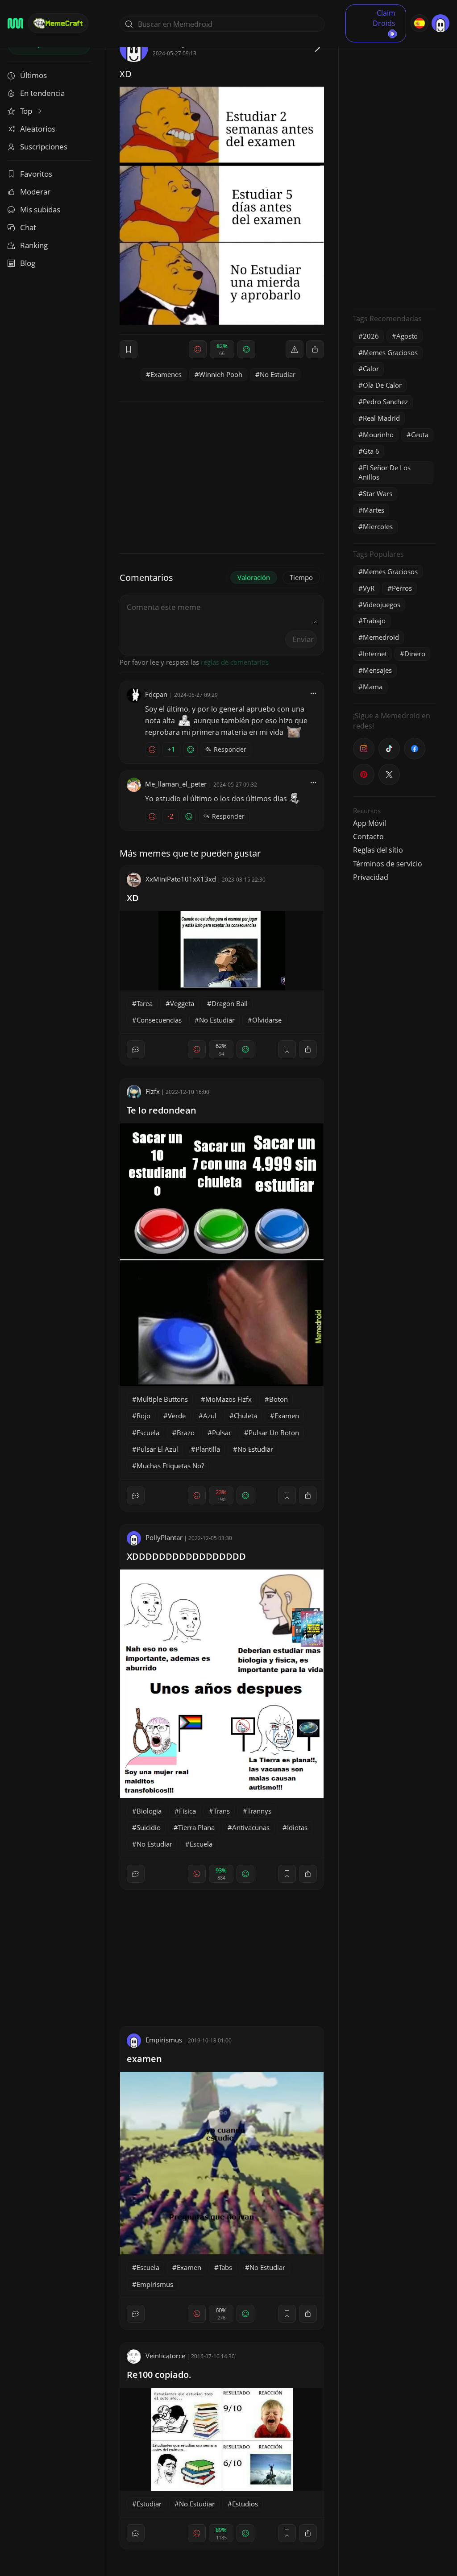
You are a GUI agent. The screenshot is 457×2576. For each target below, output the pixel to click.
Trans (222, 1811)
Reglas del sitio (378, 850)
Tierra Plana (196, 1827)
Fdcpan (156, 694)
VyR (369, 588)
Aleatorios (38, 129)
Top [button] (27, 111)
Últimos (33, 75)
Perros (402, 588)
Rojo (143, 1416)
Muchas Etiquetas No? (170, 1466)
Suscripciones (44, 147)
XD (133, 898)
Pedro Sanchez (385, 402)
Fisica (187, 1811)
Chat (28, 227)
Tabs (225, 2267)
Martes (374, 510)
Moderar (35, 192)
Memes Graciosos (390, 352)
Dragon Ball (230, 1003)
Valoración (254, 577)
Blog (28, 263)
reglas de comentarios (235, 662)
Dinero (415, 654)
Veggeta (182, 1003)
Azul (210, 1416)
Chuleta (245, 1416)
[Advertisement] (395, 167)
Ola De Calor (382, 385)
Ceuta (420, 435)
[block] (315, 349)
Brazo (186, 1433)
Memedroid (381, 637)
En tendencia (42, 93)
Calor (371, 369)
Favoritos (36, 174)
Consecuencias (159, 1020)
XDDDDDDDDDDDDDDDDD (186, 1556)
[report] (295, 349)
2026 (371, 336)
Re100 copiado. (159, 2375)
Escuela (148, 1433)
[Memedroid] (15, 23)
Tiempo (301, 577)
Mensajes (377, 670)
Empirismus (164, 2040)
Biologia (149, 1811)
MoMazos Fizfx (228, 1399)
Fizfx (153, 1091)
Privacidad (371, 877)
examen (144, 2059)
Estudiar (149, 2504)
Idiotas (297, 1827)
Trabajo (374, 621)
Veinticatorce (165, 2356)
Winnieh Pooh (221, 374)
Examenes (166, 374)
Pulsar (222, 1433)
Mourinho (378, 435)
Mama (373, 687)
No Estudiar (278, 374)
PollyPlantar (164, 1537)
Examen (287, 1416)
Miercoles (378, 526)
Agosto (407, 336)
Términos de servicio (388, 864)
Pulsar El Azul (157, 1449)
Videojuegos (382, 605)
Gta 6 (371, 451)
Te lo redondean (162, 1110)
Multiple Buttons (162, 1399)
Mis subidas (40, 209)
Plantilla (208, 1449)
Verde (177, 1416)
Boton (278, 1399)
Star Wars (378, 493)
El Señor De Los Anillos (384, 472)
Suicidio (149, 1827)
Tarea (145, 1003)
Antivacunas (251, 1827)
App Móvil (370, 823)
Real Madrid (381, 418)
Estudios (245, 2504)
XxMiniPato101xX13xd (181, 879)
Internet (375, 654)
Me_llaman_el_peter (176, 784)
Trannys (259, 1811)
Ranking (34, 245)
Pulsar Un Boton (274, 1433)
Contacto (368, 837)
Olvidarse (267, 1020)
